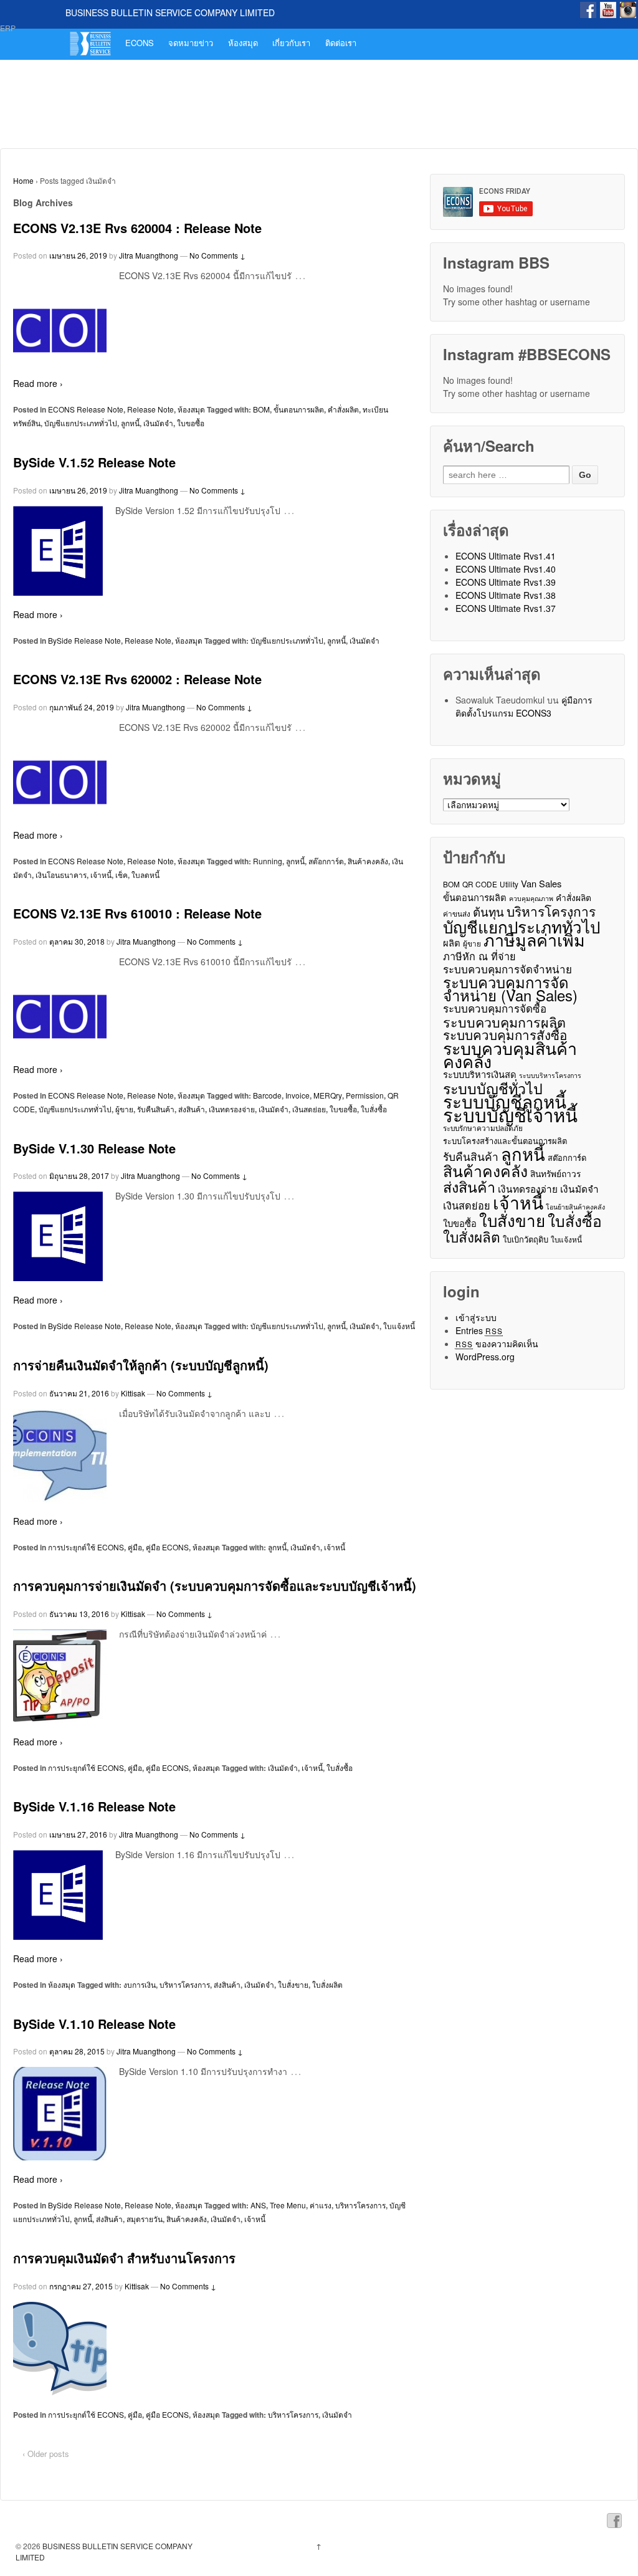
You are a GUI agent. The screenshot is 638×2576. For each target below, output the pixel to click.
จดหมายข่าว (191, 43)
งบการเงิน (140, 1984)
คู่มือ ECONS (167, 1547)
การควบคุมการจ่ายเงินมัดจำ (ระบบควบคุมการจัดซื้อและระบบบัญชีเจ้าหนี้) (215, 1586)
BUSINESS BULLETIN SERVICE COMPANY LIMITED (170, 12)
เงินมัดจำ (158, 423)
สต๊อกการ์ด (326, 861)
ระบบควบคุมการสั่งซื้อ (505, 1035)
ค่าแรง (321, 2205)
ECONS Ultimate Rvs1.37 (506, 608)
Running (268, 861)
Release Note (150, 409)
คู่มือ (135, 1547)
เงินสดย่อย (309, 1109)
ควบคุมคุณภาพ (531, 898)
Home (23, 180)
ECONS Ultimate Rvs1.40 (506, 569)
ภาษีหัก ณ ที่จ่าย (479, 956)
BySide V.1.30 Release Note (94, 1148)
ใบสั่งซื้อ (374, 1109)
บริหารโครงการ (185, 1984)
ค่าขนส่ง (457, 913)
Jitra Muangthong (149, 255)
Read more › (38, 383)
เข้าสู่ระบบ (476, 1317)
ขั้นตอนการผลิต (299, 409)
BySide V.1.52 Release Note (94, 462)
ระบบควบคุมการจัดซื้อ (495, 1009)
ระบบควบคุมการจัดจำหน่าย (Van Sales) (510, 989)
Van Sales (541, 883)
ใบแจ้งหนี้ (399, 1326)
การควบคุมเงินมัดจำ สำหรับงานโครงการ (124, 2258)
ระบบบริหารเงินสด (480, 1074)
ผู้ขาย (124, 1109)
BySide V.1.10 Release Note (94, 2024)
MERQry (328, 1095)
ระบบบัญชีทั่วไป (493, 1088)
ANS (258, 2205)
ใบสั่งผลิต (327, 1984)
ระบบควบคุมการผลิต (504, 1022)
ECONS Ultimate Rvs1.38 (506, 595)
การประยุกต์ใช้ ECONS (86, 1547)
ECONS (140, 43)
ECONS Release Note (86, 409)
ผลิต (452, 942)
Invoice (298, 1095)
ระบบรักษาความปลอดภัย (483, 1128)
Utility (509, 884)
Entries (479, 1330)
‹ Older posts (46, 2454)
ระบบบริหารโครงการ (550, 1075)
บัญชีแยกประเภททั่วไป (81, 423)
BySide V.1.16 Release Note (94, 1806)
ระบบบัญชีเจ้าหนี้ (510, 1114)
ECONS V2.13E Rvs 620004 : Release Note (137, 228)
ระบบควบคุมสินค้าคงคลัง (510, 1054)
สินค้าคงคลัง (368, 861)
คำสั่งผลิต (343, 409)
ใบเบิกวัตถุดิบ (526, 1239)
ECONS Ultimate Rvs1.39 (506, 582)
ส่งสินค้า (192, 1109)
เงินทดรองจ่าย (232, 1109)
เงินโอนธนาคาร (61, 875)
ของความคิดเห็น (497, 1343)
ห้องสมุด (243, 43)
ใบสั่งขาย (293, 1984)
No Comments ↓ (217, 255)
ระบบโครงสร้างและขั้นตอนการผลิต (505, 1141)
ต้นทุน (488, 911)
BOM (261, 409)
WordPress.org (485, 1357)
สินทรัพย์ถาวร (555, 1173)
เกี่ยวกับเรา (291, 43)
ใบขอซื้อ (191, 423)
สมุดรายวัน (145, 2219)
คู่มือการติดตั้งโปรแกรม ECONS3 (524, 706)
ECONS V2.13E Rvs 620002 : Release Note (137, 679)
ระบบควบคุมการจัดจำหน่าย (507, 969)
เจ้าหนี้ (101, 875)
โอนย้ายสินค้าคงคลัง (575, 1207)
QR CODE (480, 884)
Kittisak (133, 1393)
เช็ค (121, 875)
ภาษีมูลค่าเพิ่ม (534, 939)
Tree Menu (288, 2205)
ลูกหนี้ (130, 423)
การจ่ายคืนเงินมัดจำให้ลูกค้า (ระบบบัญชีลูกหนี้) (141, 1365)
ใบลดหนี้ (145, 875)
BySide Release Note (84, 640)
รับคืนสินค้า (156, 1109)
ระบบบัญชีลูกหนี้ (505, 1101)
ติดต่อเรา (341, 43)
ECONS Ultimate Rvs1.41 (506, 556)
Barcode (267, 1095)
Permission (365, 1095)
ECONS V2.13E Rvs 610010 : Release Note (137, 913)
